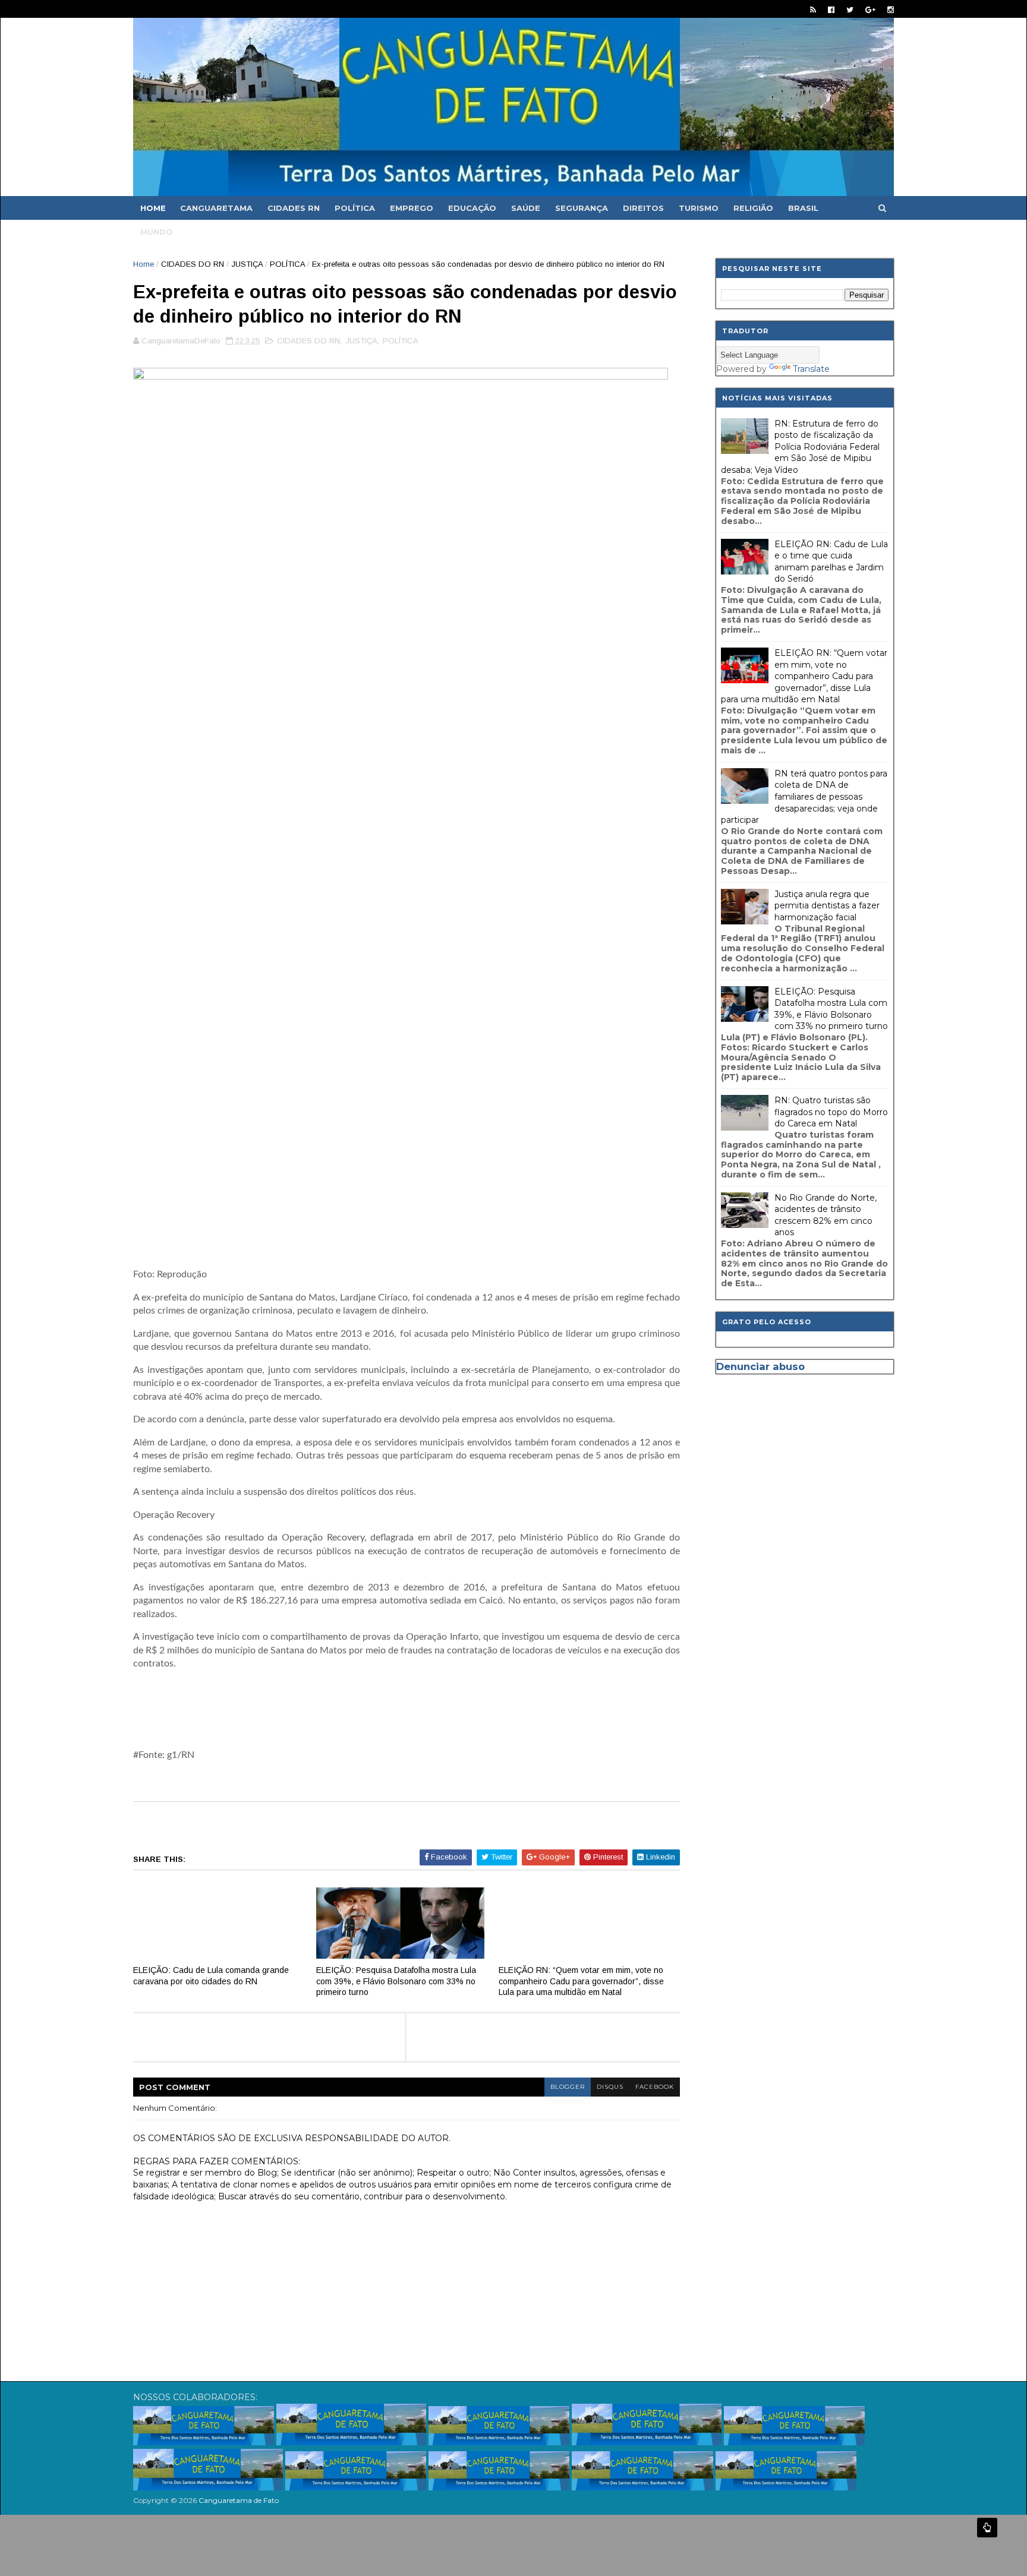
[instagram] (891, 10)
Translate (811, 369)
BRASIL (803, 208)
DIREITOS (643, 208)
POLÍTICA (355, 208)
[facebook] (831, 10)
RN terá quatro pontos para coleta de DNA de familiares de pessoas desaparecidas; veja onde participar (804, 797)
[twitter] (850, 10)
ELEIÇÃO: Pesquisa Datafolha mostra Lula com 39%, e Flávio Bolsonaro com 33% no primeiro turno (396, 1981)
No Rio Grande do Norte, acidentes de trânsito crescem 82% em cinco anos (826, 1215)
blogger (568, 2087)
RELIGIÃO (753, 208)
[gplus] (870, 10)
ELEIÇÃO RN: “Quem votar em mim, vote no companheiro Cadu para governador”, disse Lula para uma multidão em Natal (581, 1981)
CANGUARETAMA (216, 208)
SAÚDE (526, 208)
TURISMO (699, 208)
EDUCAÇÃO (472, 208)
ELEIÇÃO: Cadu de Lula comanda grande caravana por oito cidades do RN (211, 1976)
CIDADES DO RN (193, 264)
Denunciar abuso (760, 1366)
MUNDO (157, 232)
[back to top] (987, 2528)
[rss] (813, 10)
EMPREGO (412, 208)
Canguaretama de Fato (239, 2500)
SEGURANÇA (582, 208)
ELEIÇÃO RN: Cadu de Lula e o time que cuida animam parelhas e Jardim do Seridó (831, 562)
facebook (655, 2087)
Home (153, 208)
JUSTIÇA (247, 264)
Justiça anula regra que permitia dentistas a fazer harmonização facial (827, 906)
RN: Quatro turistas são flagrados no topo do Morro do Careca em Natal (831, 1112)
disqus (610, 2087)
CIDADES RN (294, 208)
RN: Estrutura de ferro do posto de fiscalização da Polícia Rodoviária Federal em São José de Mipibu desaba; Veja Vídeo (800, 447)
